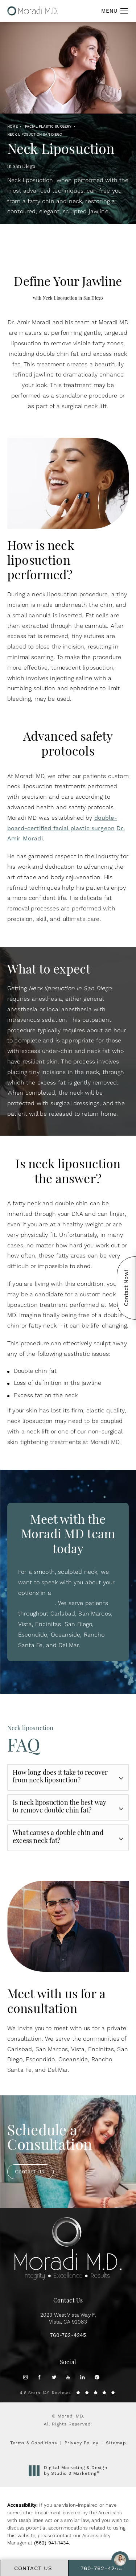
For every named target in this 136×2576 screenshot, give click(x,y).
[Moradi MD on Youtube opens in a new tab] (68, 2377)
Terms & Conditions (34, 2443)
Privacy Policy (81, 2443)
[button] (124, 11)
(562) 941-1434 (51, 2543)
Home (13, 126)
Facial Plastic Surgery (48, 126)
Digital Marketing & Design (75, 2471)
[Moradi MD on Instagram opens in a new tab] (25, 2377)
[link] (68, 2336)
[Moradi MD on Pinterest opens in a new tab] (97, 2377)
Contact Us (30, 2172)
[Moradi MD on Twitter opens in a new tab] (54, 2377)
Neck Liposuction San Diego (35, 134)
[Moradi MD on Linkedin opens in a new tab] (83, 2377)
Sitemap (116, 2443)
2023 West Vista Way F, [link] (68, 2319)
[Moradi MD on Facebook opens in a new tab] (39, 2377)
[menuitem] (25, 2377)
